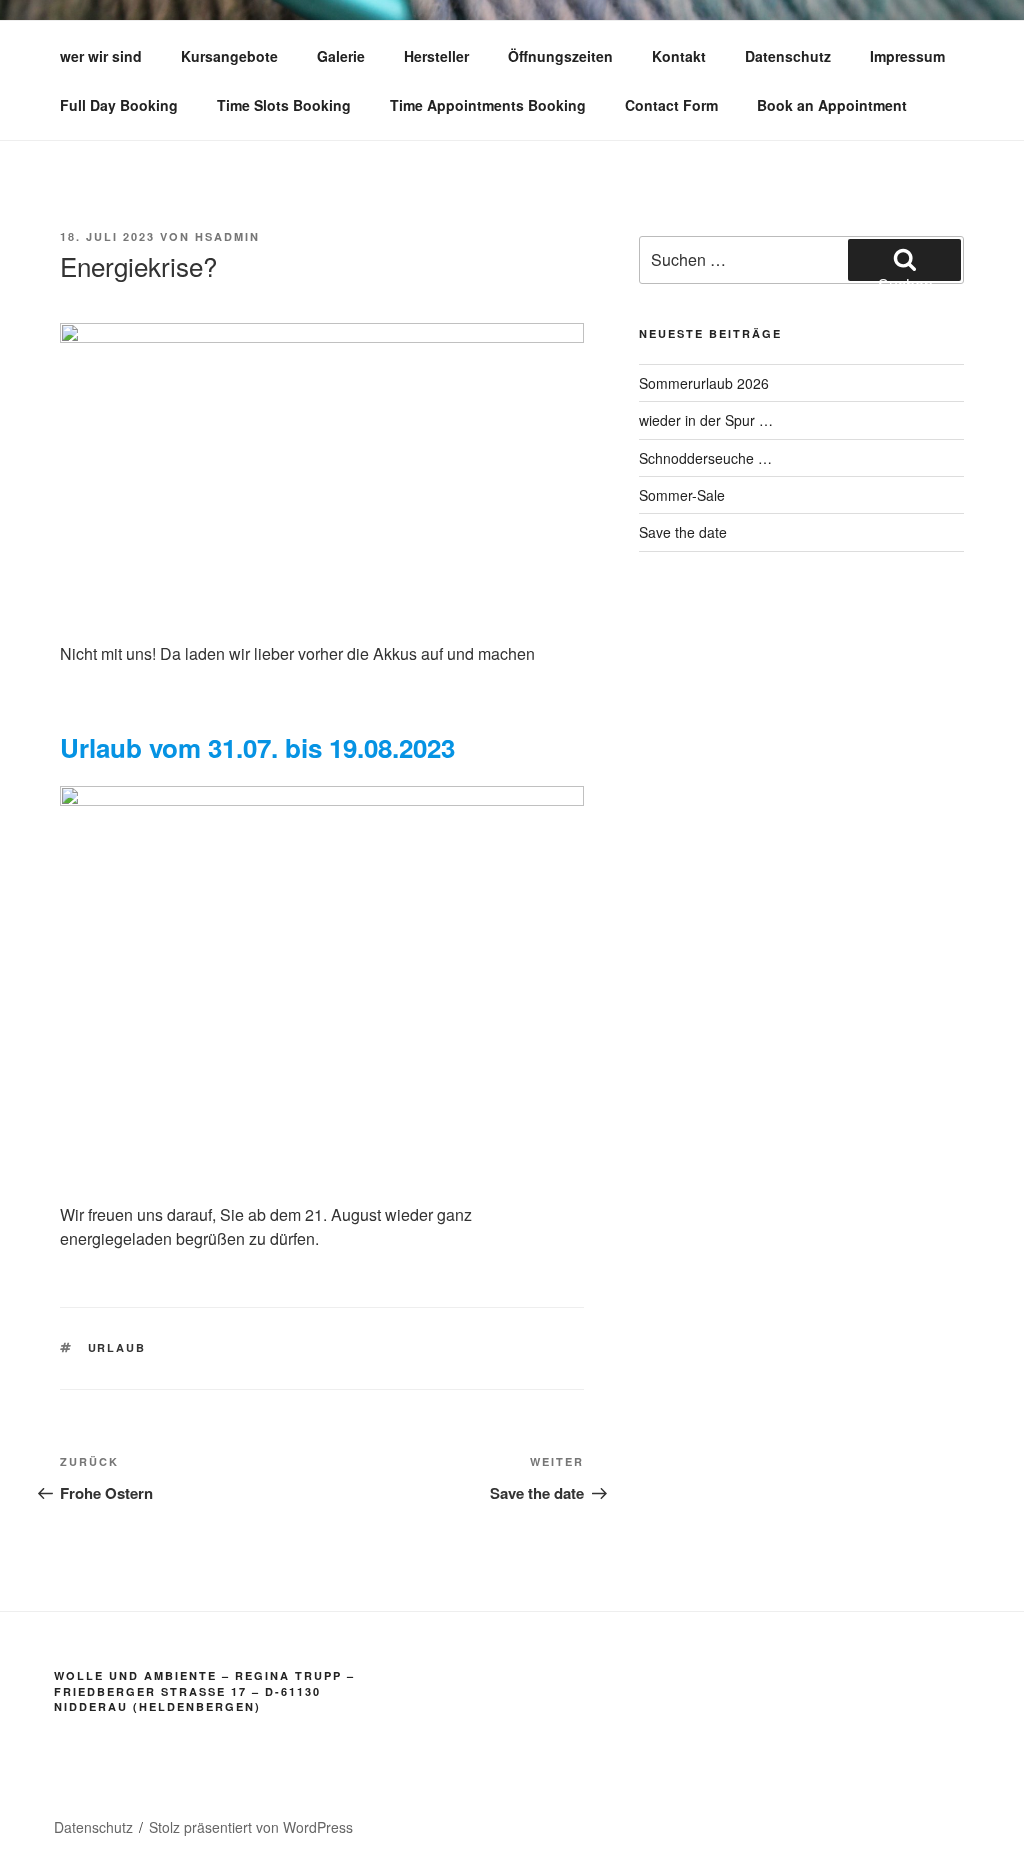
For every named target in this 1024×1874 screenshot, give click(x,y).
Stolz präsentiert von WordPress (251, 1827)
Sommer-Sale (682, 495)
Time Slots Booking (284, 105)
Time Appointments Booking (488, 105)
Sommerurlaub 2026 (704, 383)
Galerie (341, 56)
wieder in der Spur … (706, 420)
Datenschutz (788, 56)
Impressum (907, 56)
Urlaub (117, 1347)
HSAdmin (227, 236)
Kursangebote (229, 56)
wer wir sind (101, 56)
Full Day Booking (119, 105)
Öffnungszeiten (560, 56)
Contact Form (671, 105)
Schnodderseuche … (705, 458)
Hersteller (436, 56)
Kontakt (679, 56)
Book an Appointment (832, 105)
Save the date (683, 532)
